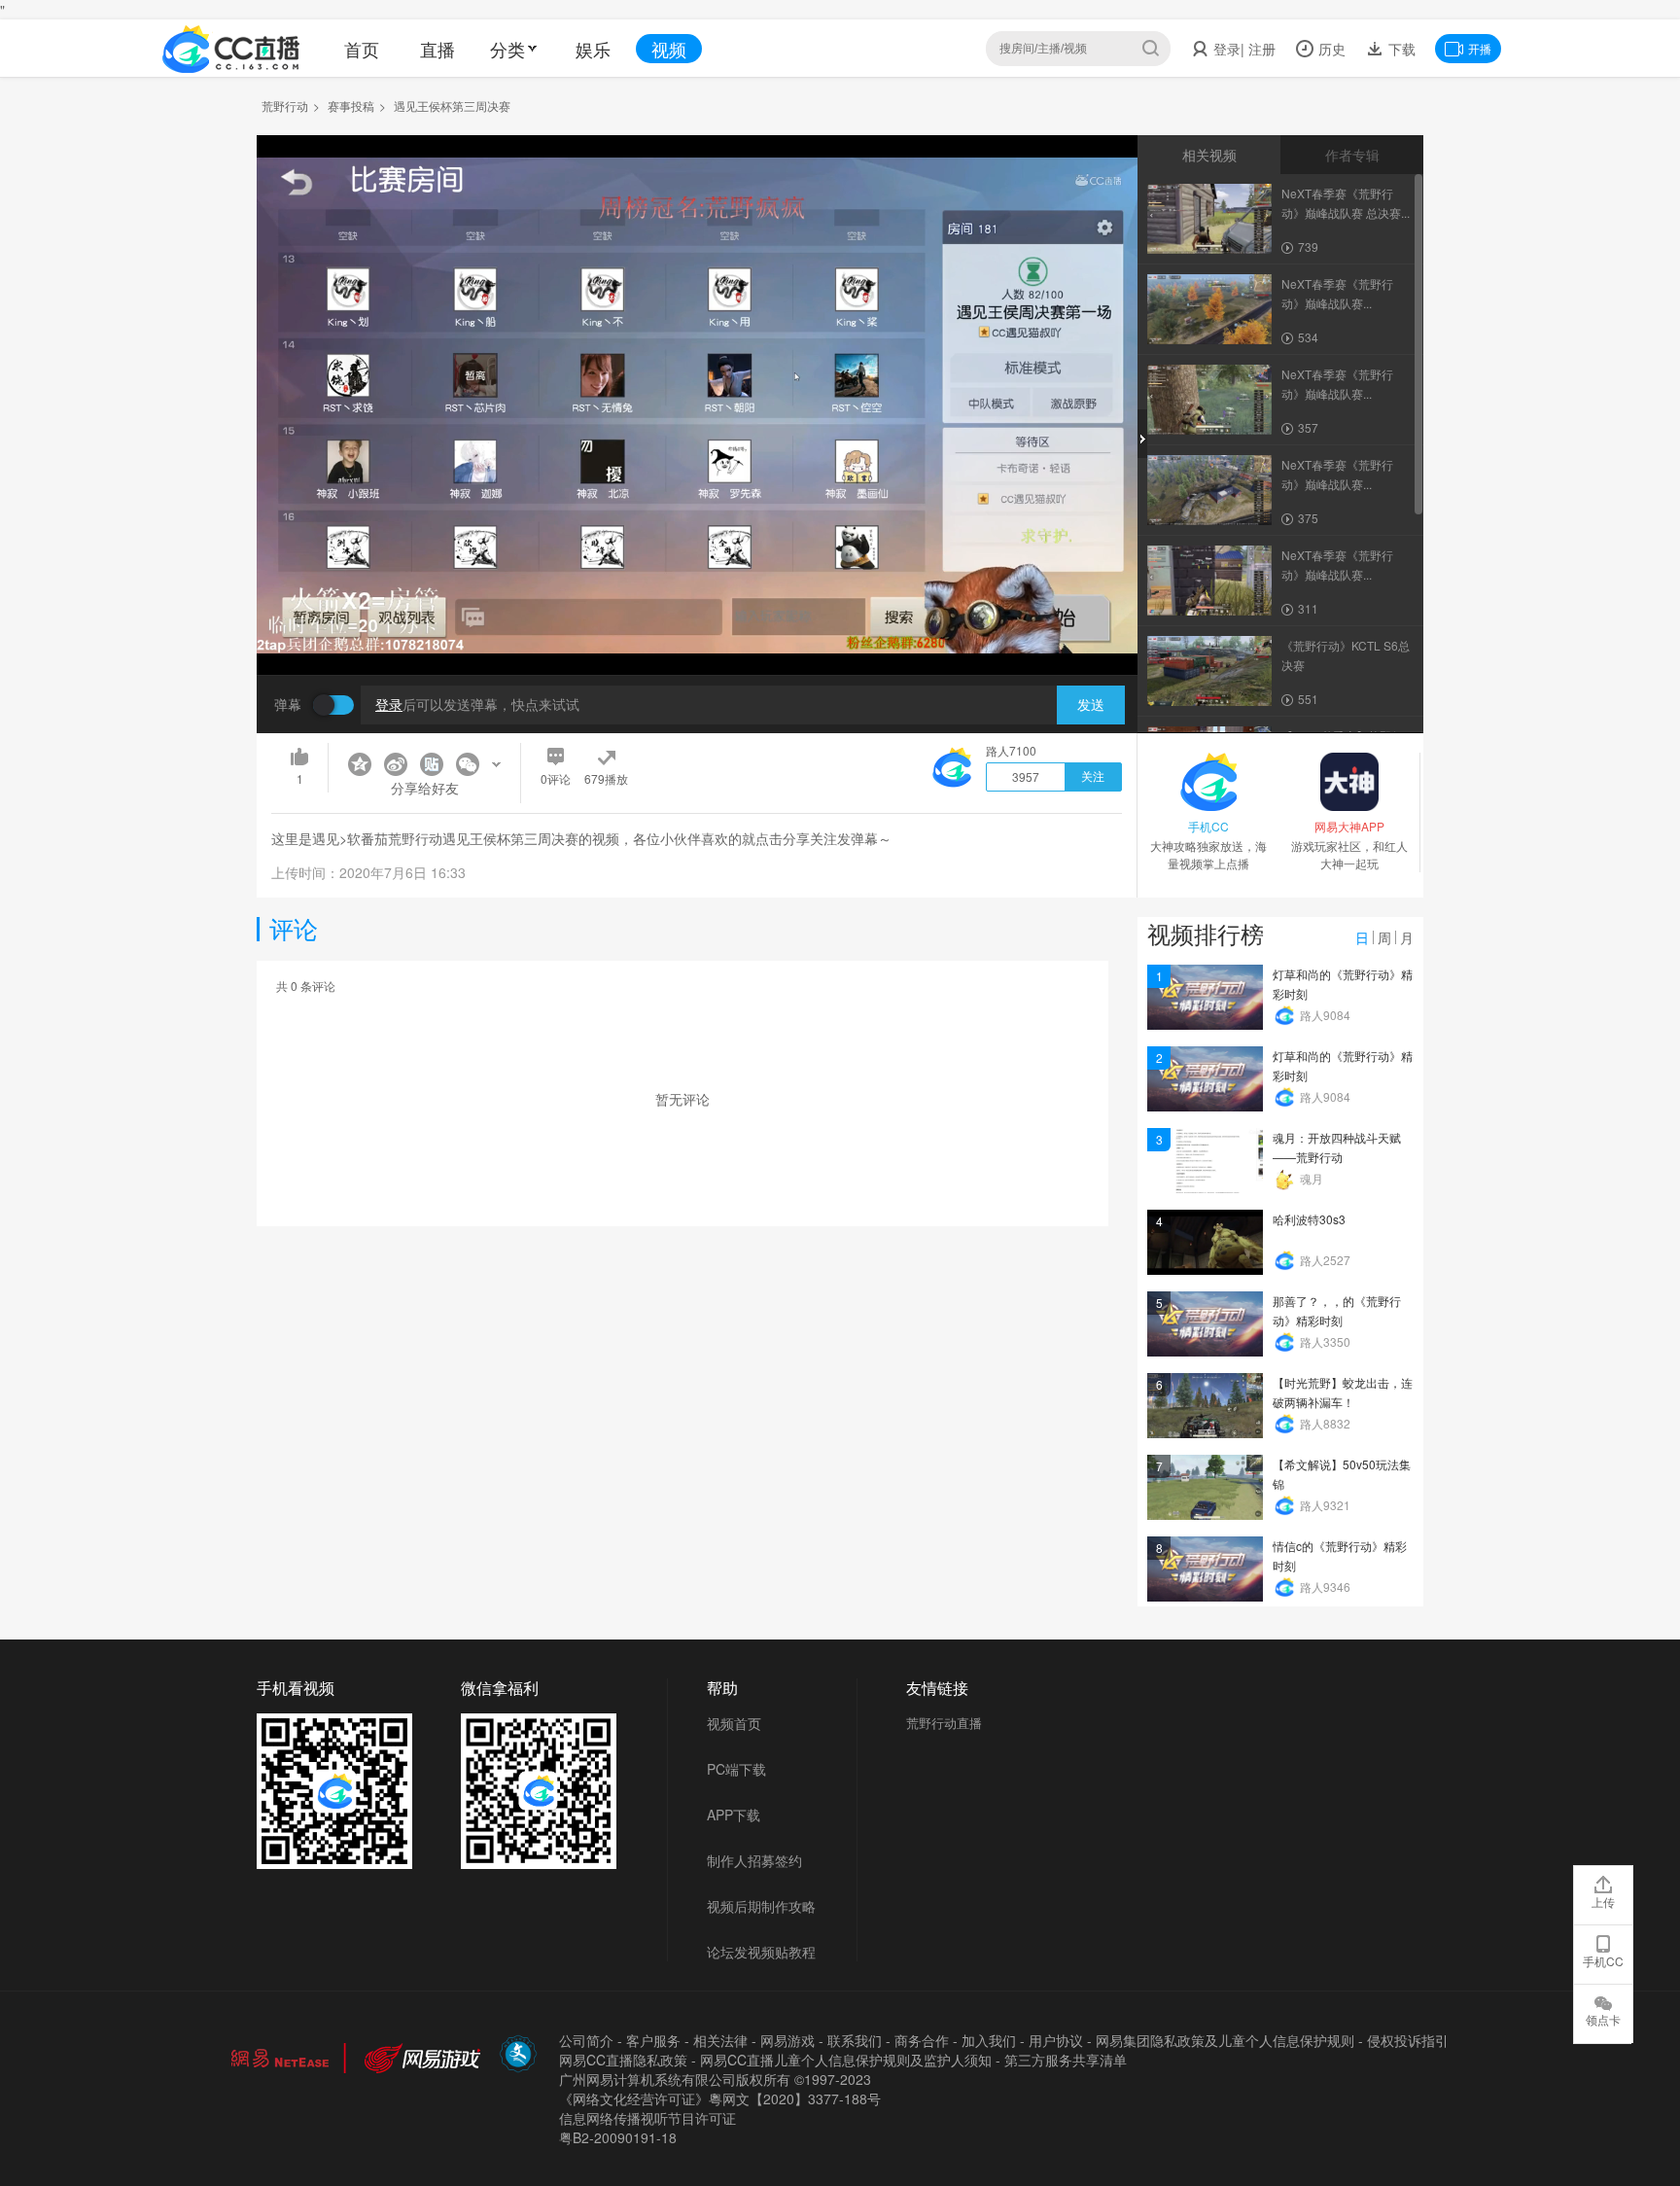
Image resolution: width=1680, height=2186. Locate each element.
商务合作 (922, 2040)
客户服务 (653, 2040)
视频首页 (734, 1723)
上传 (1603, 1902)
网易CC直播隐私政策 (623, 2060)
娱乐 (593, 49)
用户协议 (1056, 2040)
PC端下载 (736, 1769)
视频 (669, 49)
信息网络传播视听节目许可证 (647, 2118)
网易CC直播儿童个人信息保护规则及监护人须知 (846, 2060)
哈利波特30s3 (1309, 1219)
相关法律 (720, 2040)
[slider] (697, 630)
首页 (362, 49)
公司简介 (586, 2040)
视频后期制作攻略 (761, 1906)
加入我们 (989, 2040)
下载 (1400, 49)
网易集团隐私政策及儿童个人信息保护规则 (1225, 2040)
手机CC (1603, 1961)
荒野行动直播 (944, 1723)
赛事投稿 (351, 106)
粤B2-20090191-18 (618, 2137)
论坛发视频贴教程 (761, 1952)
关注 (1093, 777)
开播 (1480, 48)
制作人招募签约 (754, 1860)
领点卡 (1603, 2019)
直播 (437, 49)
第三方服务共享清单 (1066, 2060)
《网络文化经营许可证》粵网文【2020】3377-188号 (720, 2098)
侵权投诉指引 (1408, 2040)
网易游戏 (787, 2040)
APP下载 (734, 1815)
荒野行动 (285, 106)
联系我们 (855, 2040)
